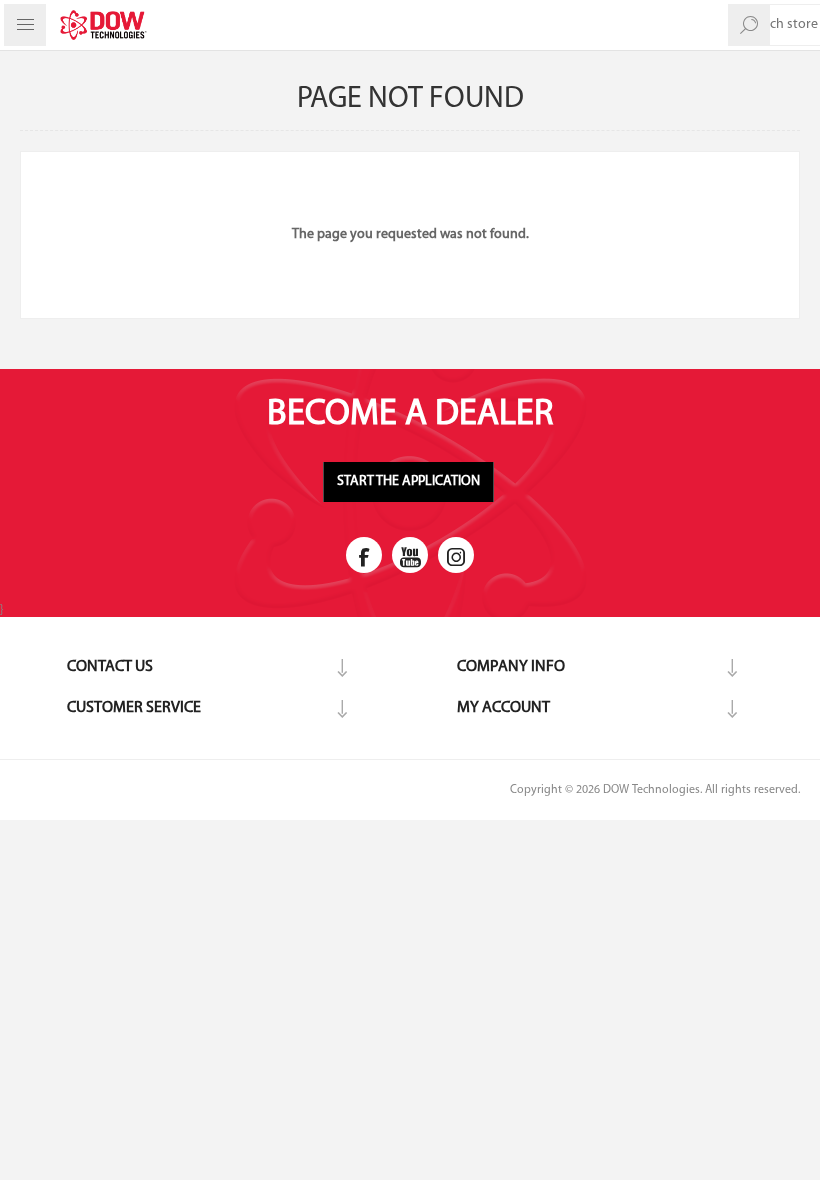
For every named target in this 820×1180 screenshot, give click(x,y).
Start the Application (408, 481)
